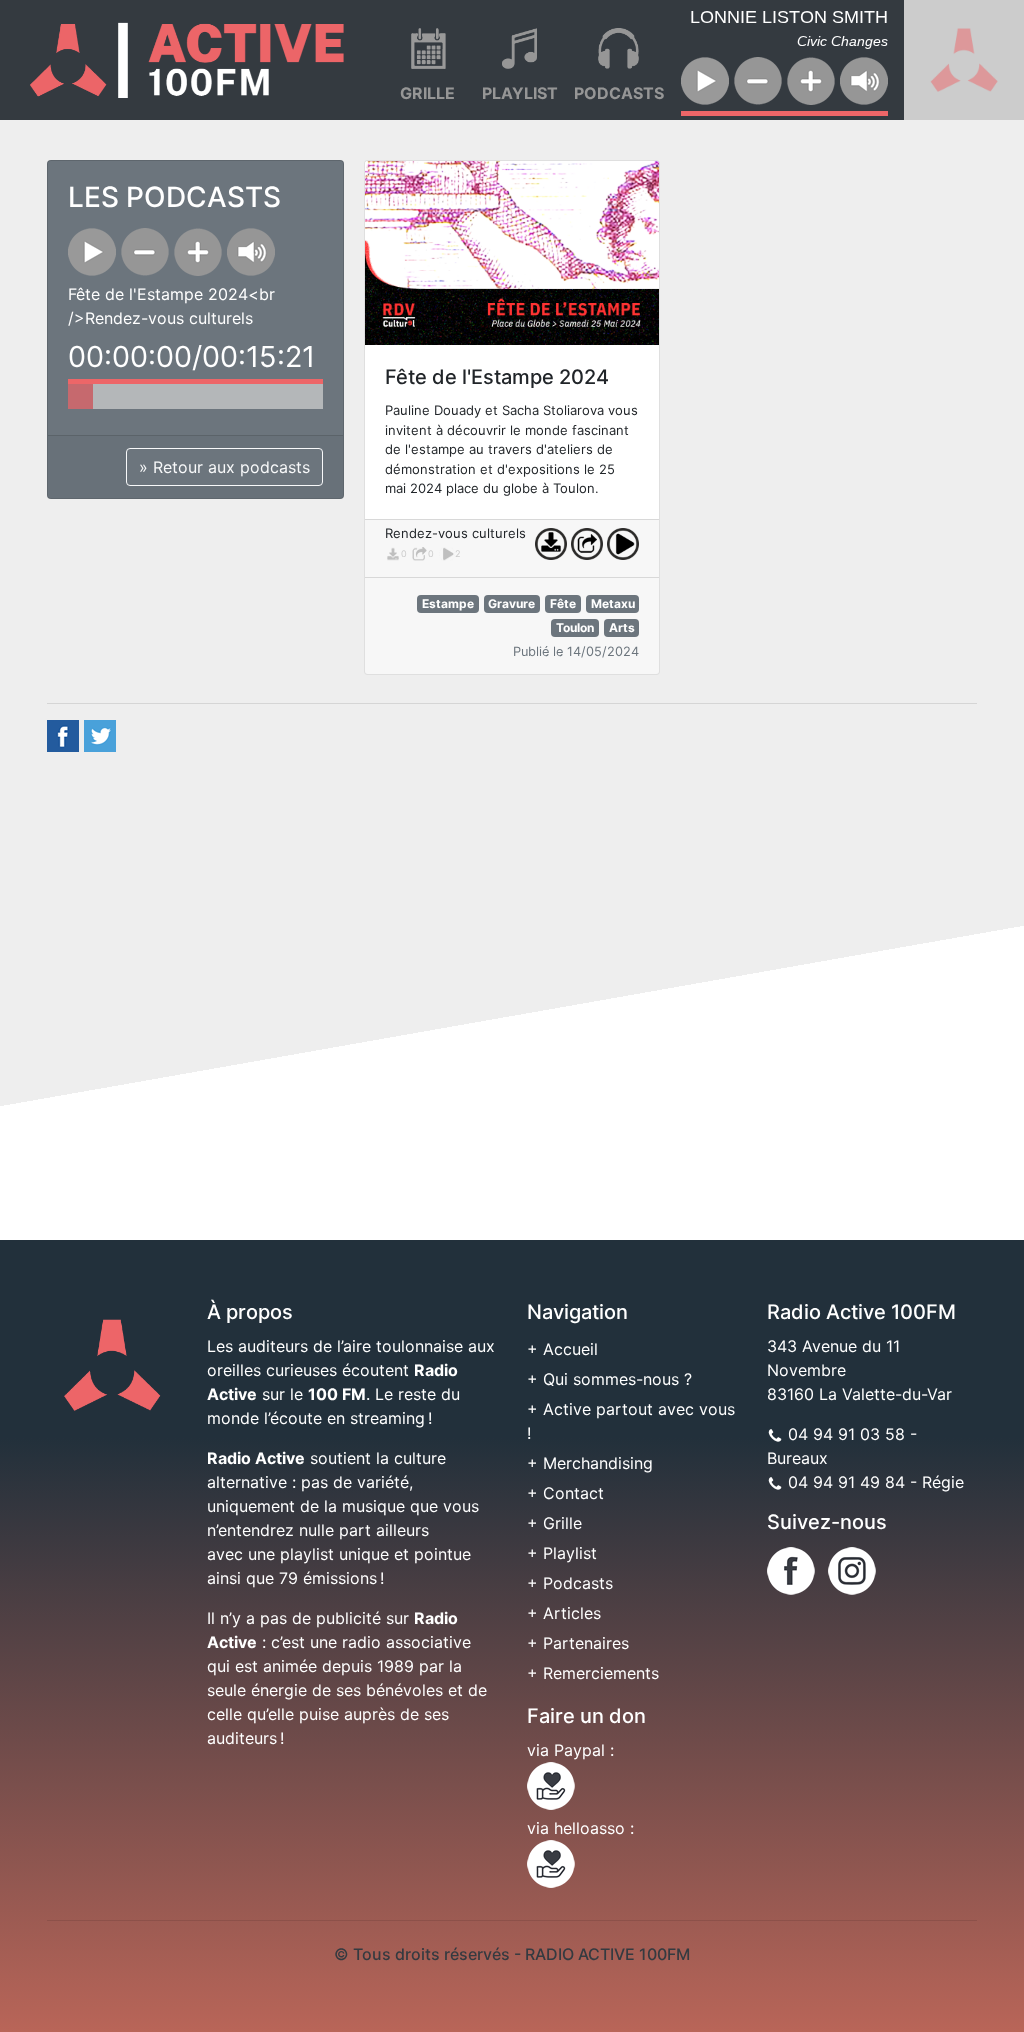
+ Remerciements (593, 1673)
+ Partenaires (578, 1643)
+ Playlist (562, 1553)
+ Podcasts (570, 1583)
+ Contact (565, 1493)
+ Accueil (562, 1349)
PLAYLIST (520, 93)
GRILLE (427, 93)
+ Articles (564, 1613)
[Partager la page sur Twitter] (100, 734)
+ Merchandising (590, 1463)
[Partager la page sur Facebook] (63, 734)
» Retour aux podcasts (224, 467)
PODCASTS (619, 93)
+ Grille (554, 1523)
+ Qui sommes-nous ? (609, 1379)
